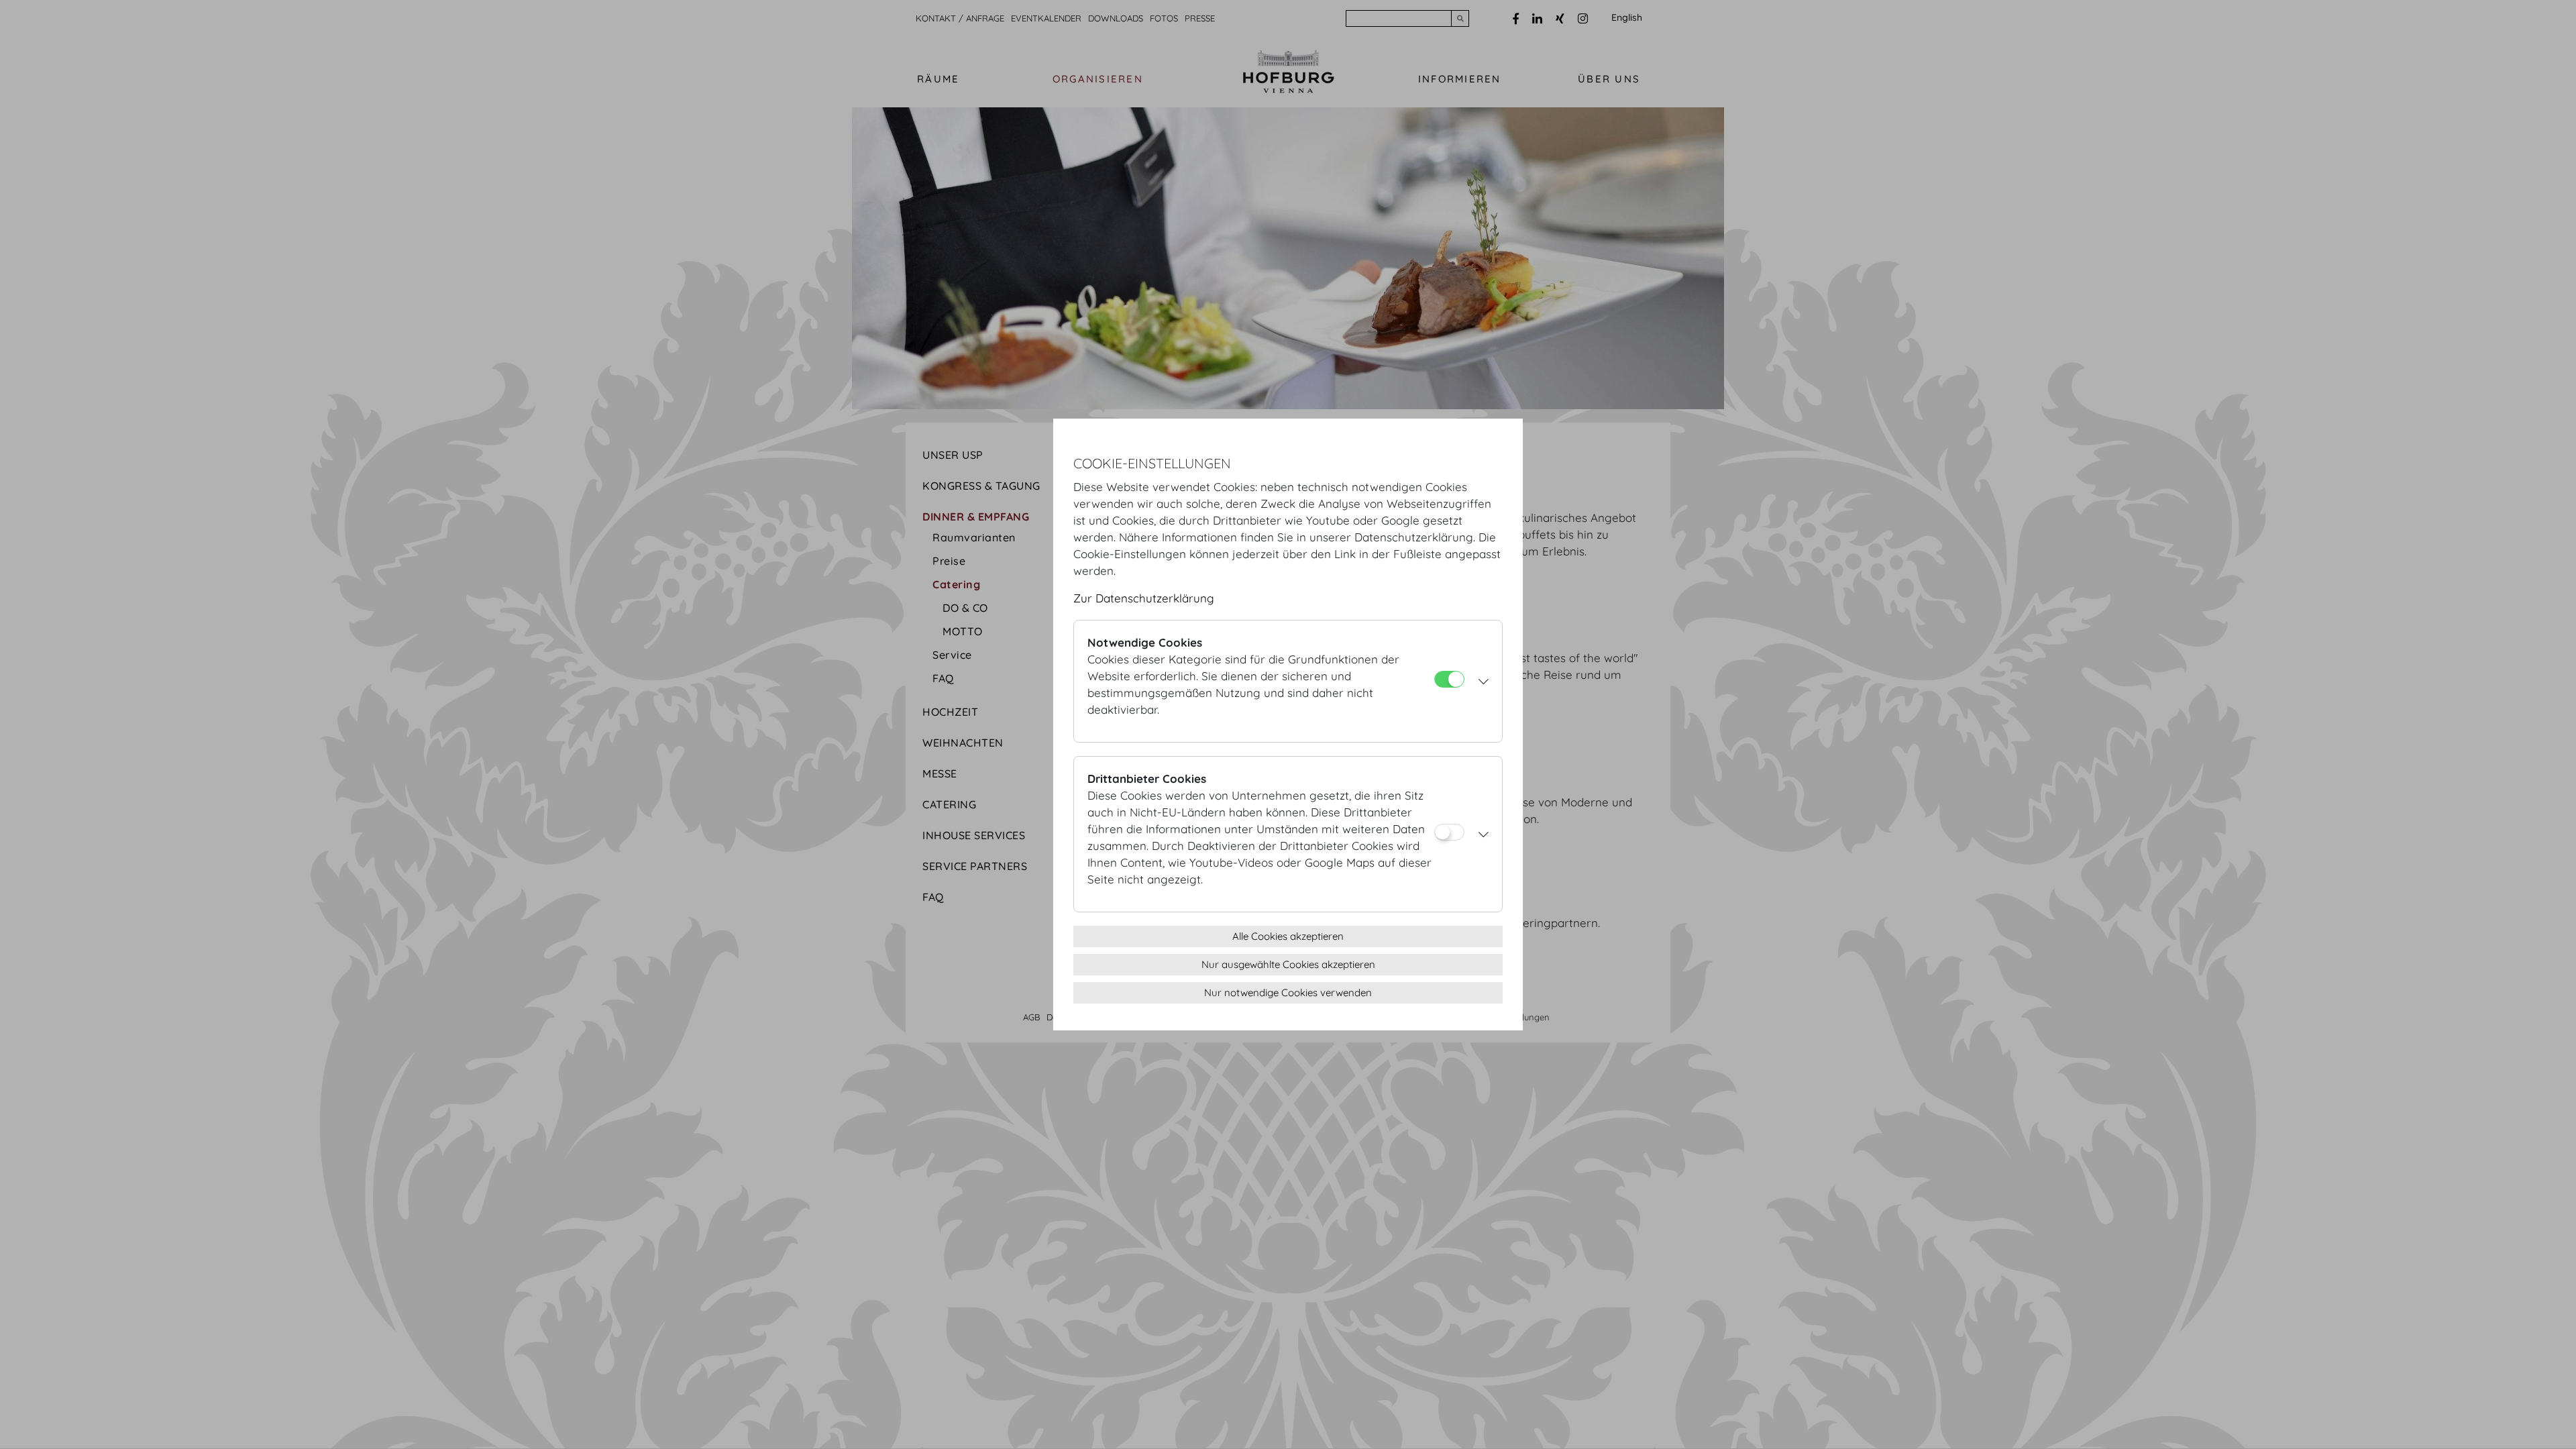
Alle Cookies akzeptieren (1288, 936)
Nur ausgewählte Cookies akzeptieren (1288, 964)
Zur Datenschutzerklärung (1144, 598)
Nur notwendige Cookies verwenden (1288, 992)
